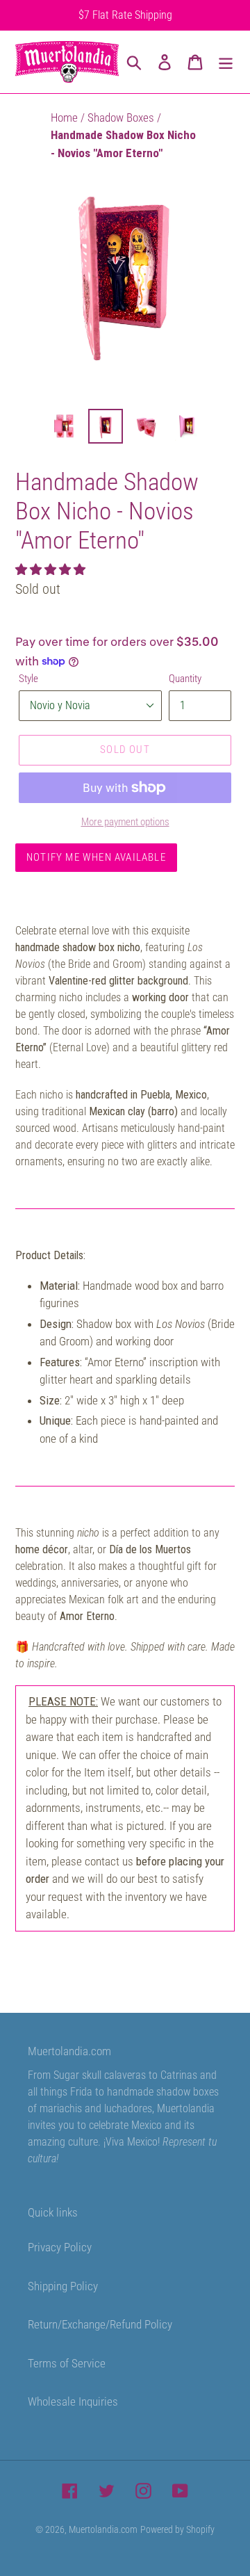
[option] (64, 426)
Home (66, 118)
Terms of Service (67, 2363)
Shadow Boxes (122, 118)
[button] (52, 569)
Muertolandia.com (103, 2529)
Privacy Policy (60, 2247)
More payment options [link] (125, 822)
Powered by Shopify (177, 2529)
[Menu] (226, 62)
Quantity (185, 679)
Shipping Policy (63, 2286)
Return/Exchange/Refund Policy (100, 2324)
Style (28, 679)
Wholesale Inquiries (73, 2401)
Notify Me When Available (96, 857)
